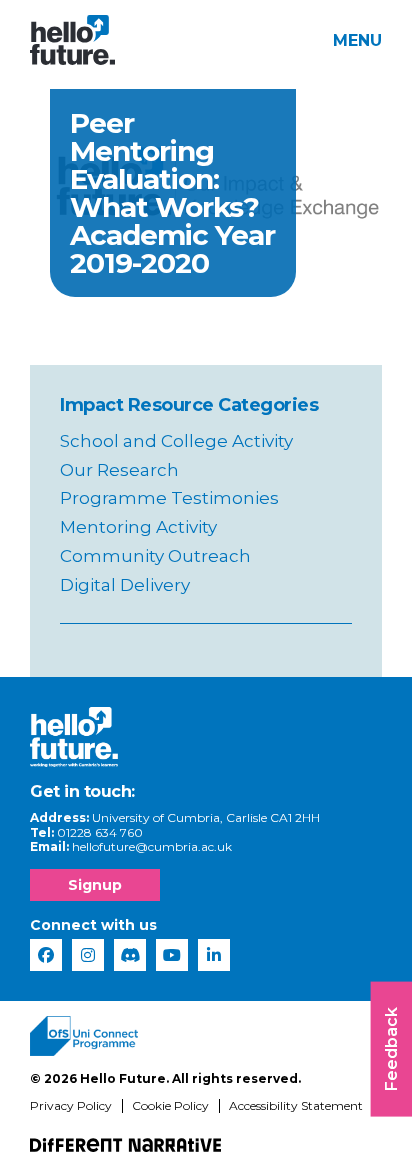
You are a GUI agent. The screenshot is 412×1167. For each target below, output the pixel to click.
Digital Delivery (125, 585)
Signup (95, 885)
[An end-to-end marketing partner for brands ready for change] (125, 1145)
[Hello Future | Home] (72, 40)
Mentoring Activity (138, 527)
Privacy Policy (71, 1105)
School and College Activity (176, 441)
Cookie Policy (170, 1105)
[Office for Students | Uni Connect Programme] (84, 1036)
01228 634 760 (100, 832)
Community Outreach (155, 556)
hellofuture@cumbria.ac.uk (152, 846)
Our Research (119, 470)
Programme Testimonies (169, 498)
